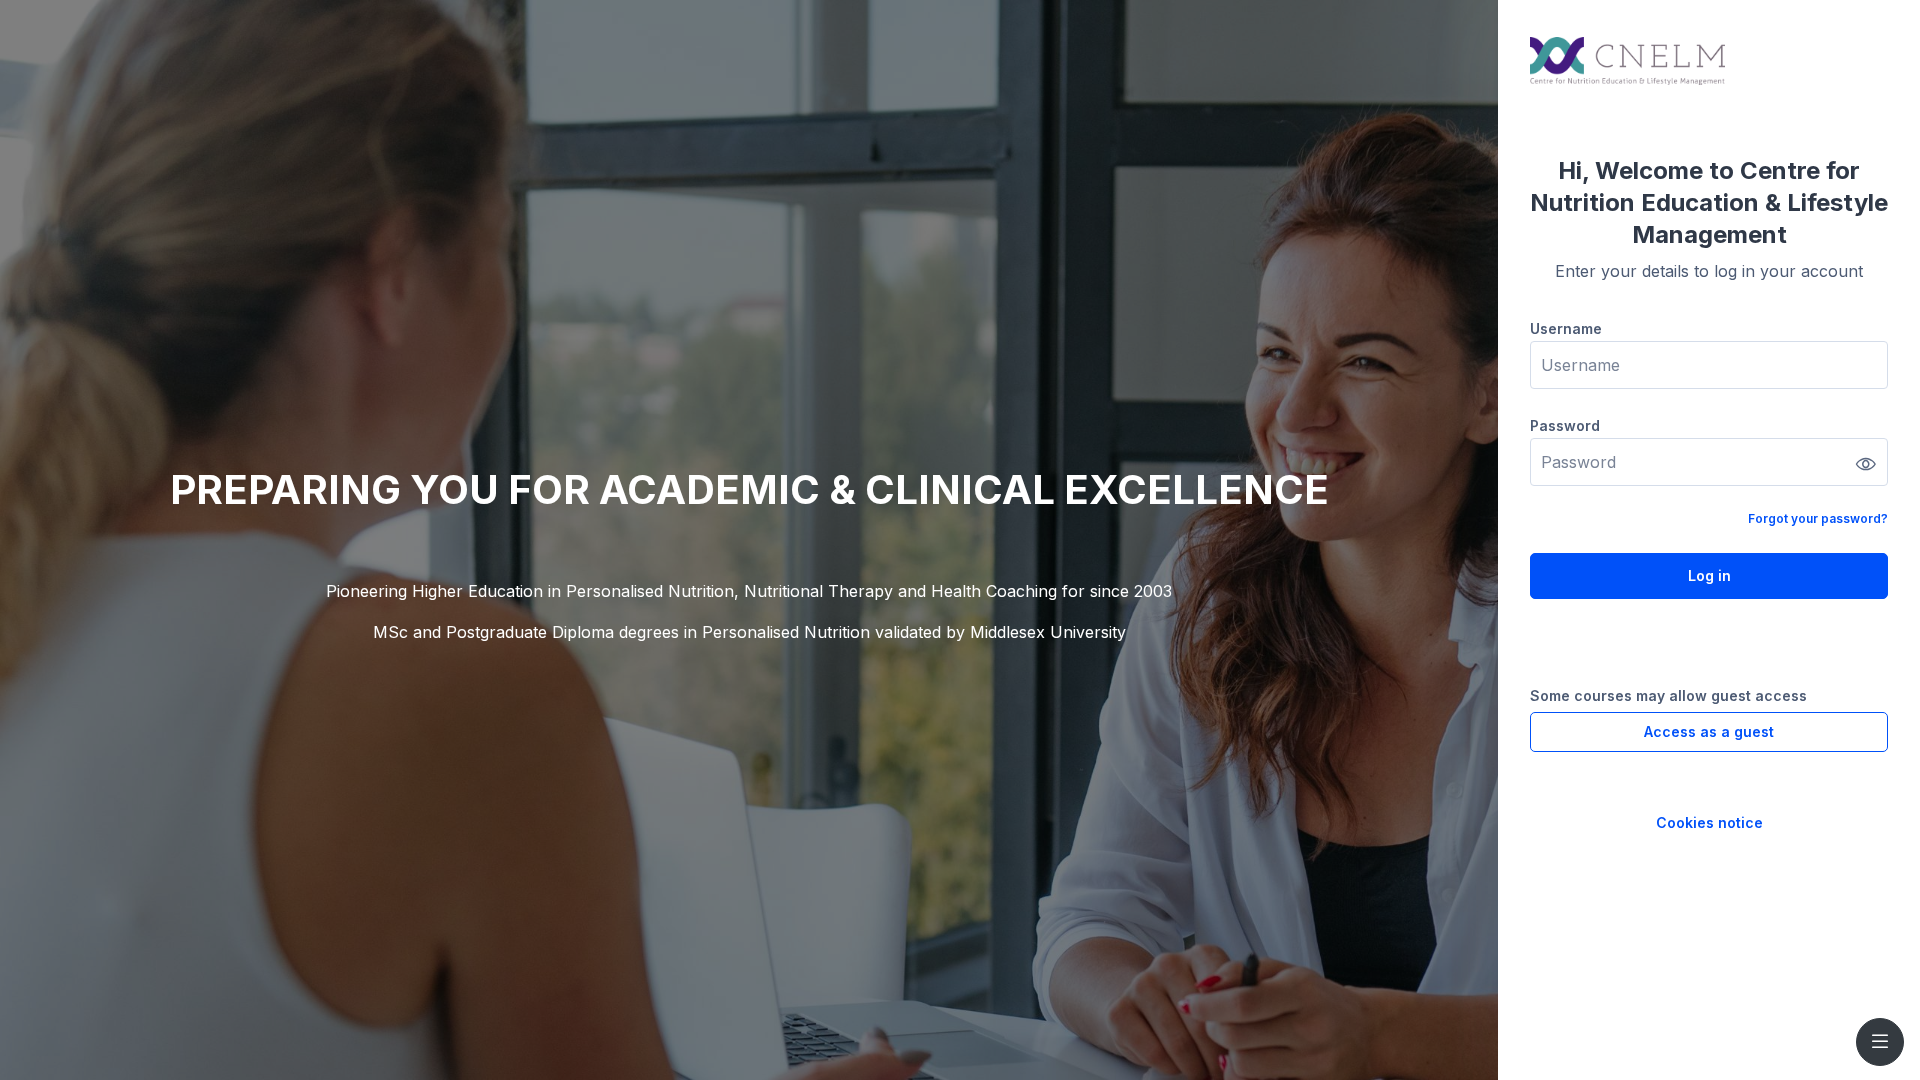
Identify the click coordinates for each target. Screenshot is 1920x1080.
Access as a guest (1709, 731)
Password (1565, 425)
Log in (1709, 575)
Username (1566, 328)
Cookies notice (1709, 822)
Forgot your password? (1818, 518)
